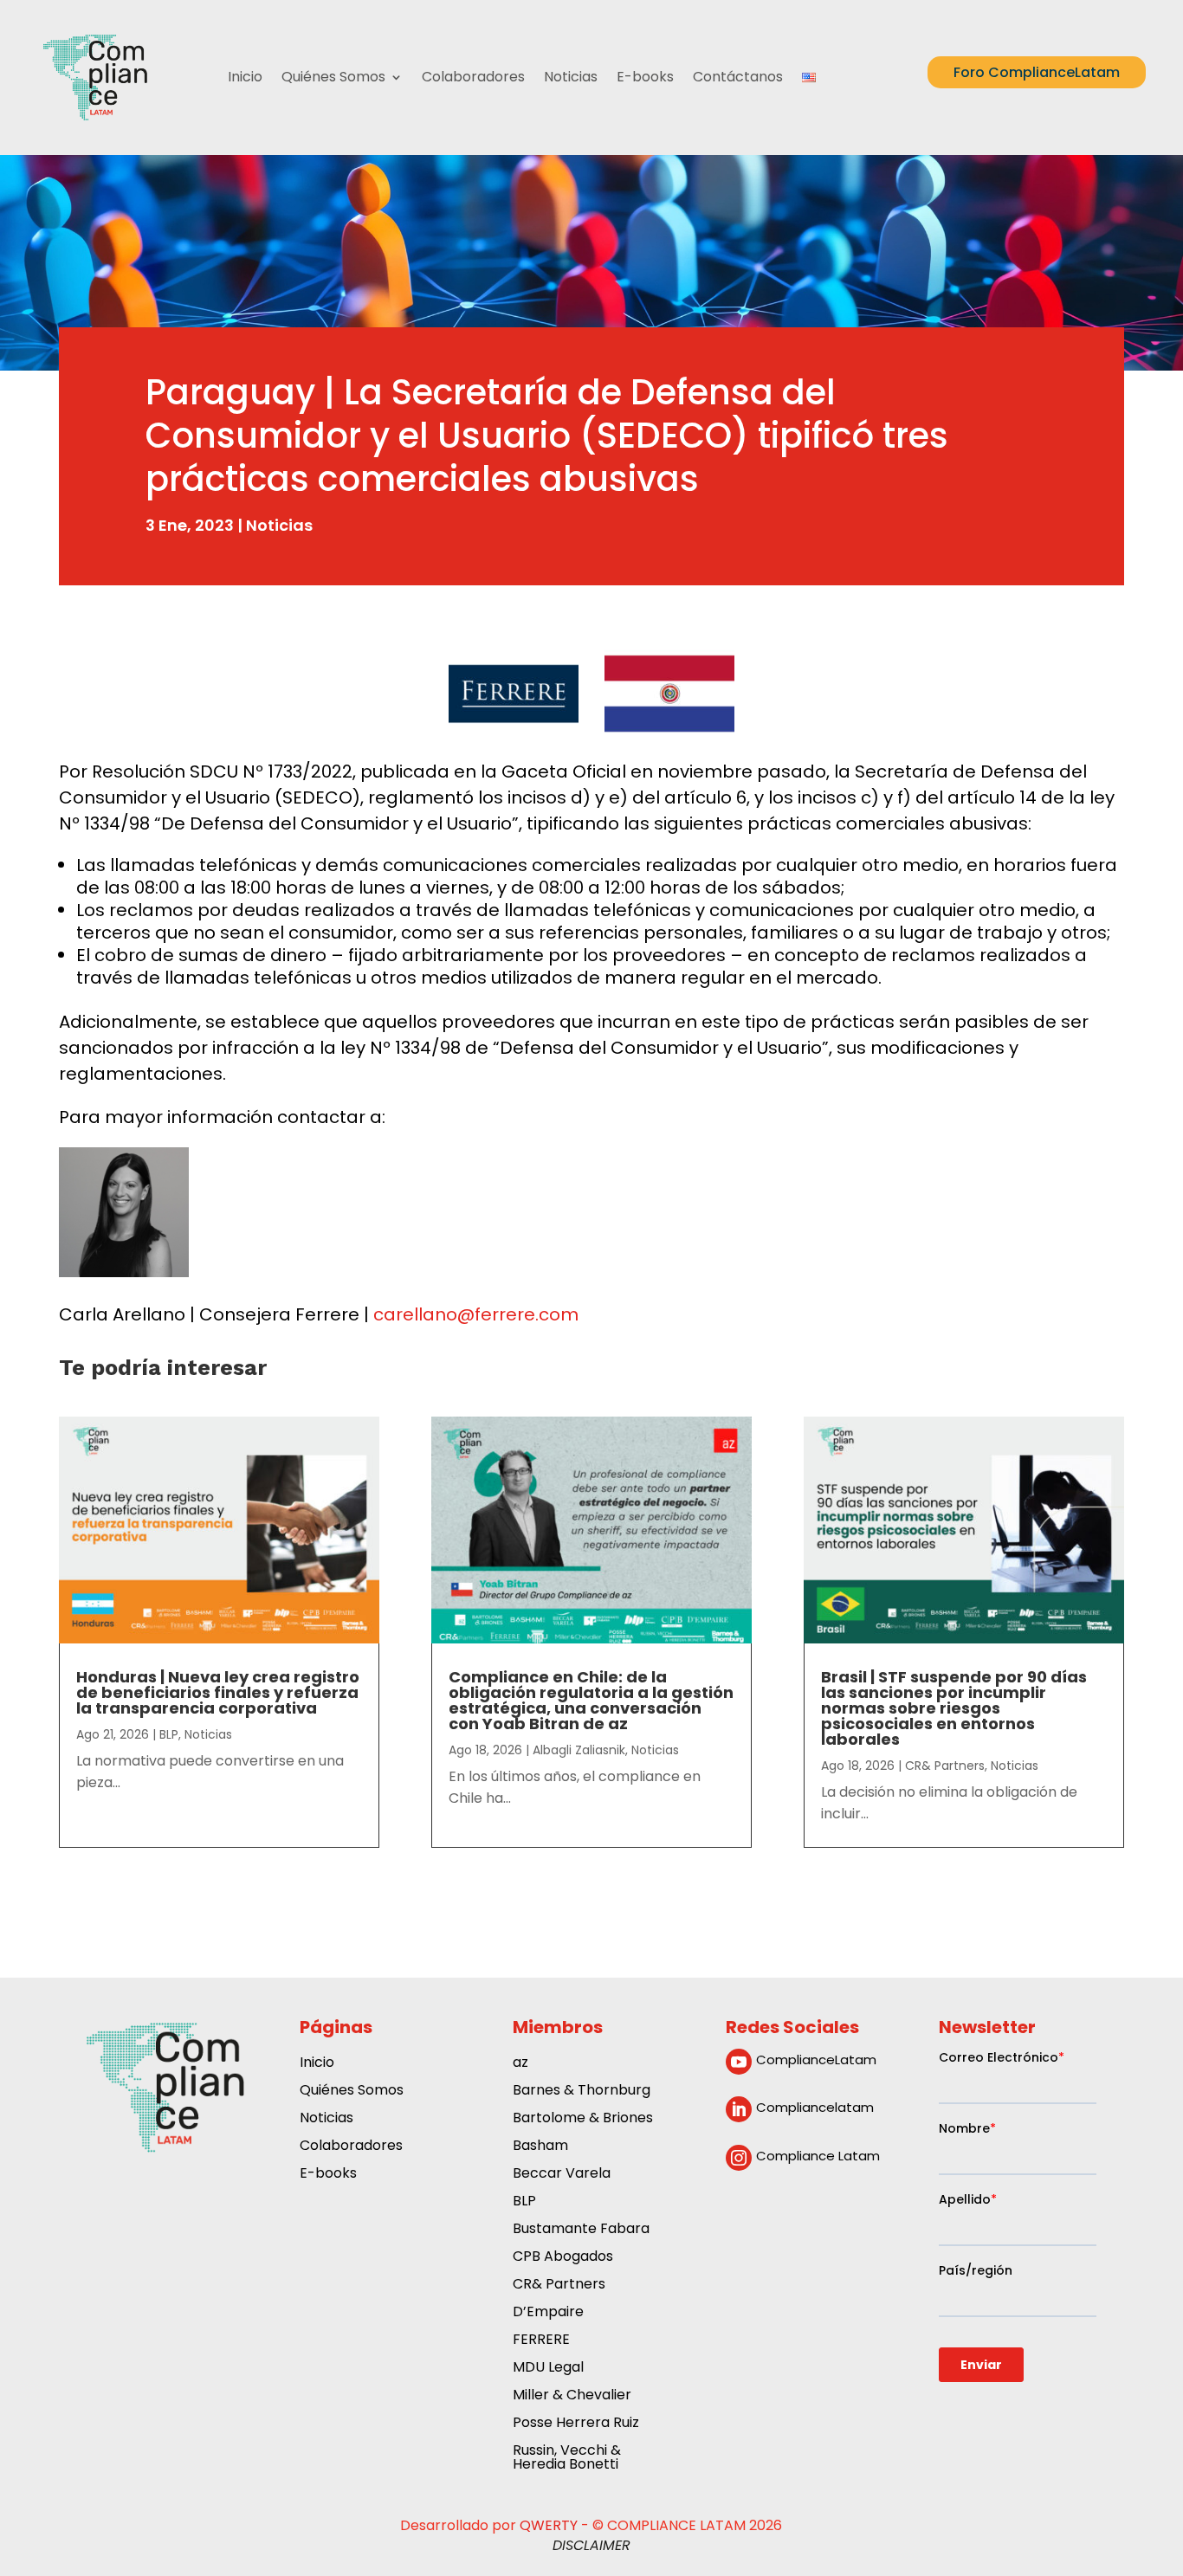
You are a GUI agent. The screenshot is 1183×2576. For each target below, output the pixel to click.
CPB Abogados (563, 2258)
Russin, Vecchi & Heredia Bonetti (567, 2459)
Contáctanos (738, 77)
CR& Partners (945, 1766)
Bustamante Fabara (581, 2230)
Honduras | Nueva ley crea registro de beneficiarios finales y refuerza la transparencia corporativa (218, 1692)
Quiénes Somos (333, 77)
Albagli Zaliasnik (579, 1750)
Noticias (571, 77)
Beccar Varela (562, 2175)
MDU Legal (548, 2369)
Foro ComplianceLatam (1037, 72)
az (520, 2064)
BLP (169, 1734)
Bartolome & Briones (583, 2119)
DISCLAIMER (591, 2545)
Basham (540, 2147)
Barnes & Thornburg (582, 2092)
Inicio (245, 77)
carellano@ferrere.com (476, 1314)
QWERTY (549, 2525)
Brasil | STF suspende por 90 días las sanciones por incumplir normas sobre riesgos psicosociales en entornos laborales (954, 1708)
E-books (645, 77)
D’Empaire (548, 2313)
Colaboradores (473, 77)
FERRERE (541, 2341)
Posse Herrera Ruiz (576, 2424)
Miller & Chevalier (572, 2396)
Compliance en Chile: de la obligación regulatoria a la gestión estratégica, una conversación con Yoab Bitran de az (591, 1700)
